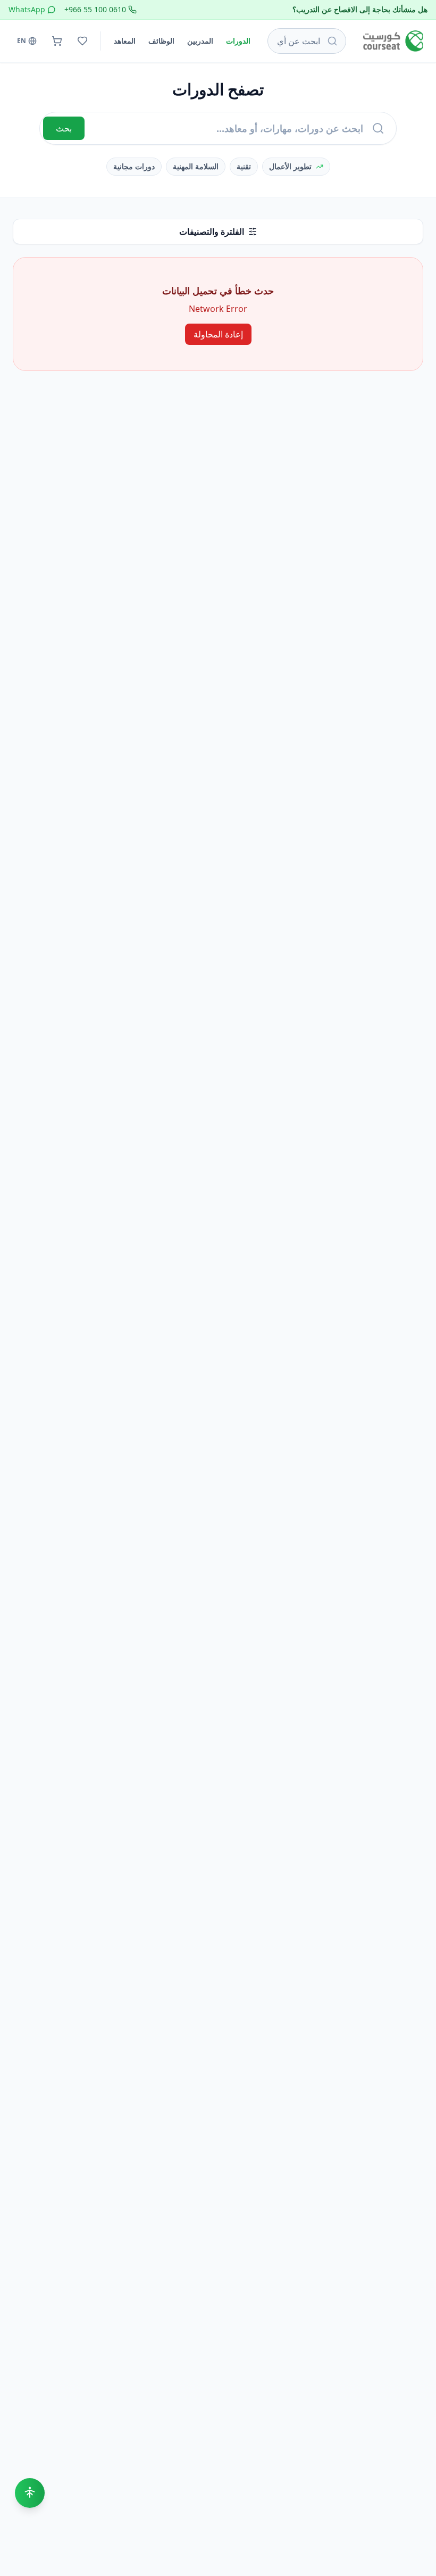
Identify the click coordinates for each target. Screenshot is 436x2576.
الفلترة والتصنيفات (212, 232)
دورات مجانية (134, 166)
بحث (64, 128)
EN (22, 41)
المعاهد (125, 41)
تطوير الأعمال (290, 166)
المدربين (200, 41)
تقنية (244, 166)
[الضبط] (30, 2493)
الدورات (238, 41)
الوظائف (161, 41)
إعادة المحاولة (218, 334)
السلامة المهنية (196, 166)
